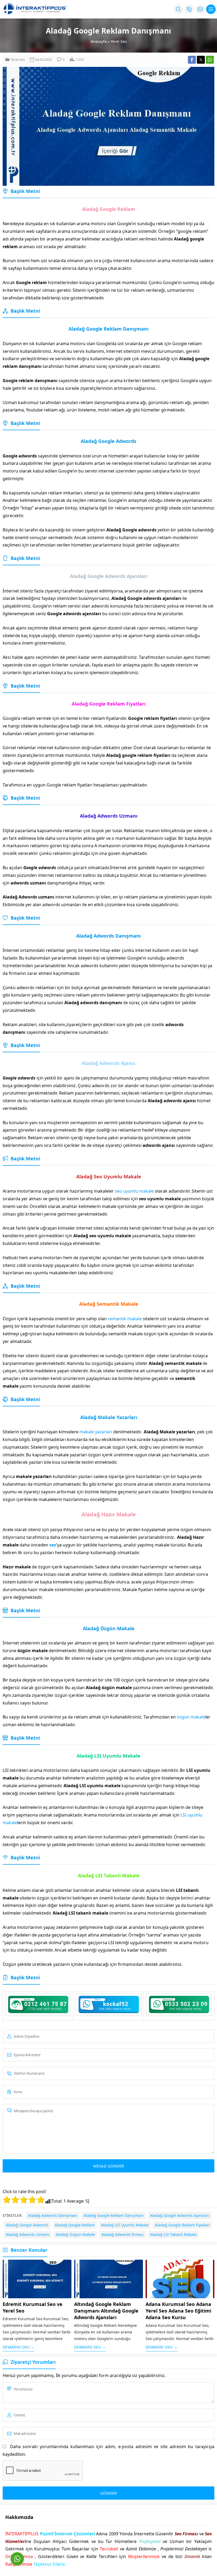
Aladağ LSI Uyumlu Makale (125, 2225)
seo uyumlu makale (134, 1191)
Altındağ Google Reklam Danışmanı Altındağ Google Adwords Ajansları (106, 2311)
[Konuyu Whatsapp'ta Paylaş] (210, 60)
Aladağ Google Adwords (27, 2225)
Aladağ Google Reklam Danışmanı (114, 2215)
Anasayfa (99, 41)
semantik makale (125, 1319)
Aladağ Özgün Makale (75, 2234)
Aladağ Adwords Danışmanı (53, 2215)
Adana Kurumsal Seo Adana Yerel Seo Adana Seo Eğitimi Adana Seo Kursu (178, 2311)
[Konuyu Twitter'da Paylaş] (201, 60)
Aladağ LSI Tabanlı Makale (173, 2234)
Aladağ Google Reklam (75, 2225)
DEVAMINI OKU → (19, 2347)
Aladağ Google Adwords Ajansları (180, 2215)
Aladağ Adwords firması (123, 2234)
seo (53, 1545)
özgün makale (191, 1717)
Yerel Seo (119, 41)
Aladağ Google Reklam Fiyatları (182, 2225)
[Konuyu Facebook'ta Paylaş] (192, 60)
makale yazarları (96, 1432)
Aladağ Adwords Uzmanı (28, 2234)
